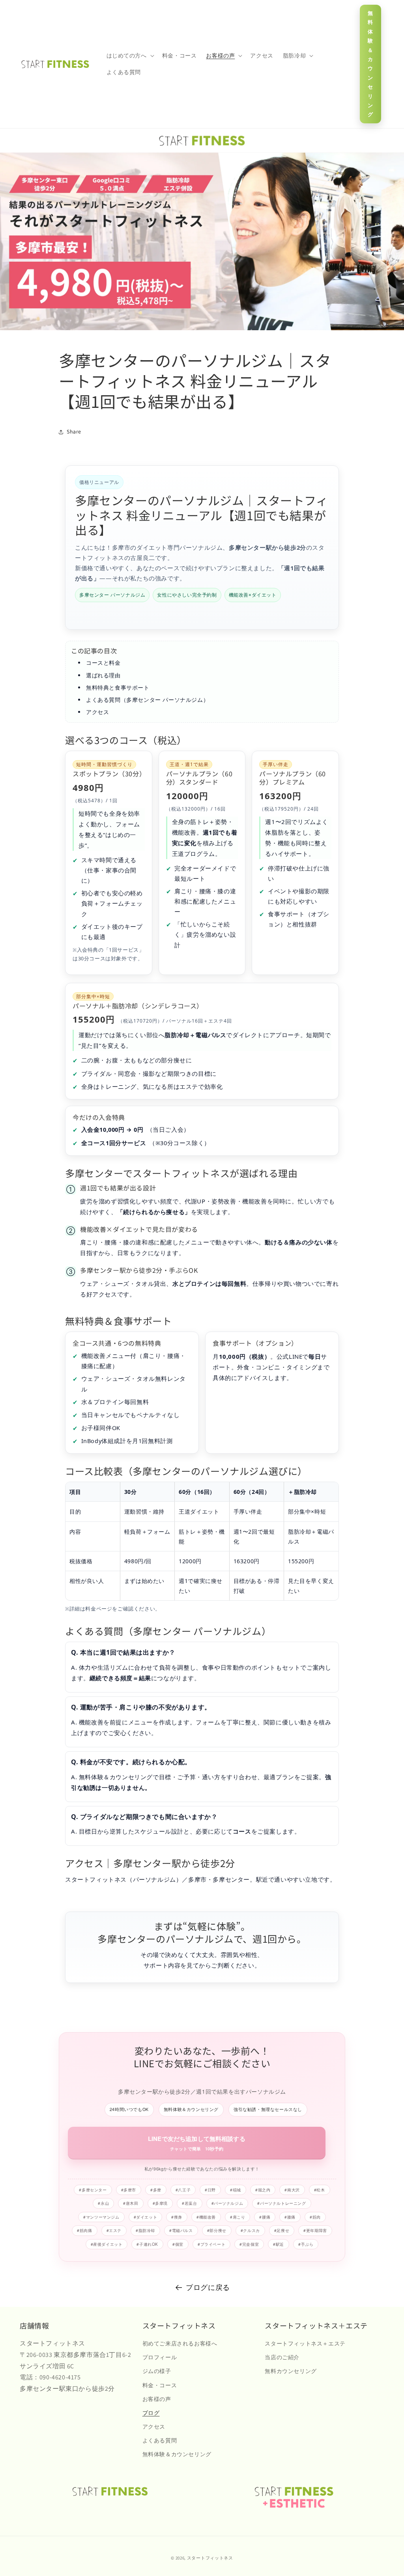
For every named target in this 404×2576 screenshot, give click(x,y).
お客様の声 (157, 2399)
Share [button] (74, 432)
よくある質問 (160, 2440)
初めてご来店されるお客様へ (180, 2344)
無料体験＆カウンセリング (370, 64)
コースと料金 (103, 663)
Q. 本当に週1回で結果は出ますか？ (123, 1652)
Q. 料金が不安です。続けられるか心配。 (131, 1762)
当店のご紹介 (282, 2357)
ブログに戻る (208, 2287)
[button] (130, 56)
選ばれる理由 (103, 675)
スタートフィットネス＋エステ (305, 2344)
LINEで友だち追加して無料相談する (197, 2143)
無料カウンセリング (291, 2371)
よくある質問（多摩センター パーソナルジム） (147, 700)
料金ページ (99, 1609)
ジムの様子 (157, 2371)
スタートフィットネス (210, 2558)
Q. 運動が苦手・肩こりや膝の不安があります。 (141, 1707)
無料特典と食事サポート (118, 687)
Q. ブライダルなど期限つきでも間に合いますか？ (144, 1817)
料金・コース (160, 2385)
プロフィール (160, 2357)
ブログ (151, 2413)
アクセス (97, 712)
